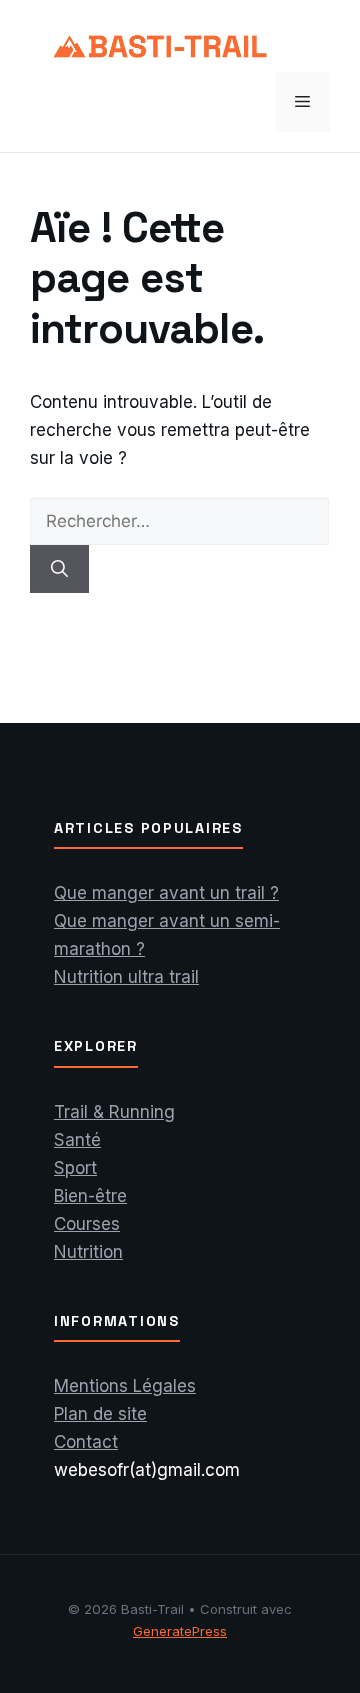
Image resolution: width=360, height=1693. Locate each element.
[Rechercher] (59, 569)
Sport (75, 1168)
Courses (87, 1224)
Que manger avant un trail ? (166, 893)
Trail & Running (114, 1112)
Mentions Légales (125, 1386)
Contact (86, 1442)
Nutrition (88, 1252)
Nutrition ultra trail (126, 977)
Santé (77, 1140)
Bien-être (90, 1196)
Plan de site (100, 1414)
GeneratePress (180, 1631)
